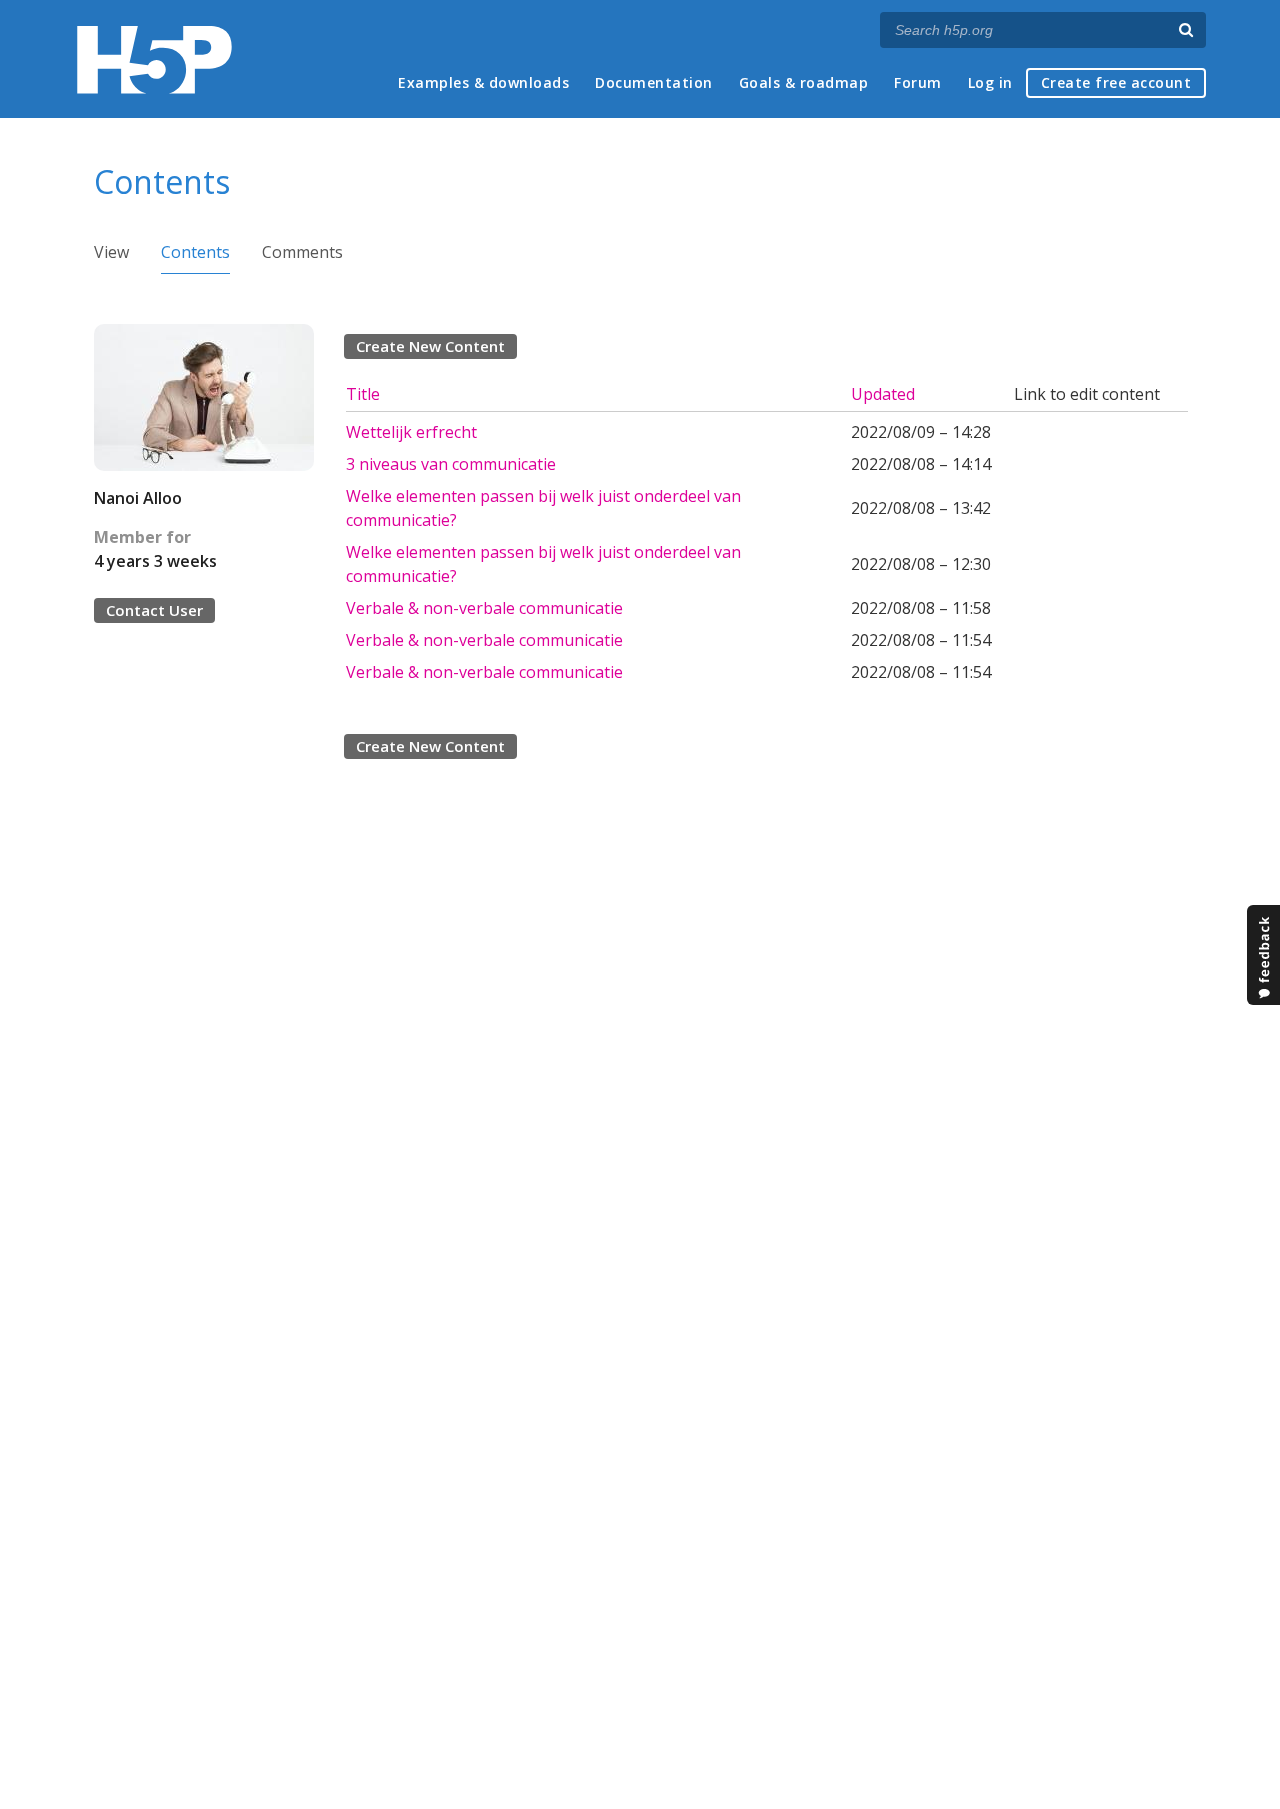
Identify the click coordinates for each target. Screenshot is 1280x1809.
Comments (302, 252)
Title (363, 394)
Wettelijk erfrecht (411, 432)
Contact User (154, 610)
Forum (918, 82)
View (111, 252)
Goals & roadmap (804, 82)
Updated (883, 394)
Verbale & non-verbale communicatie (484, 608)
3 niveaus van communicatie (451, 464)
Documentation (654, 82)
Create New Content (430, 346)
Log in (990, 82)
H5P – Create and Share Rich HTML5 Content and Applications (154, 59)
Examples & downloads (483, 82)
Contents (195, 252)
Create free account (1116, 82)
